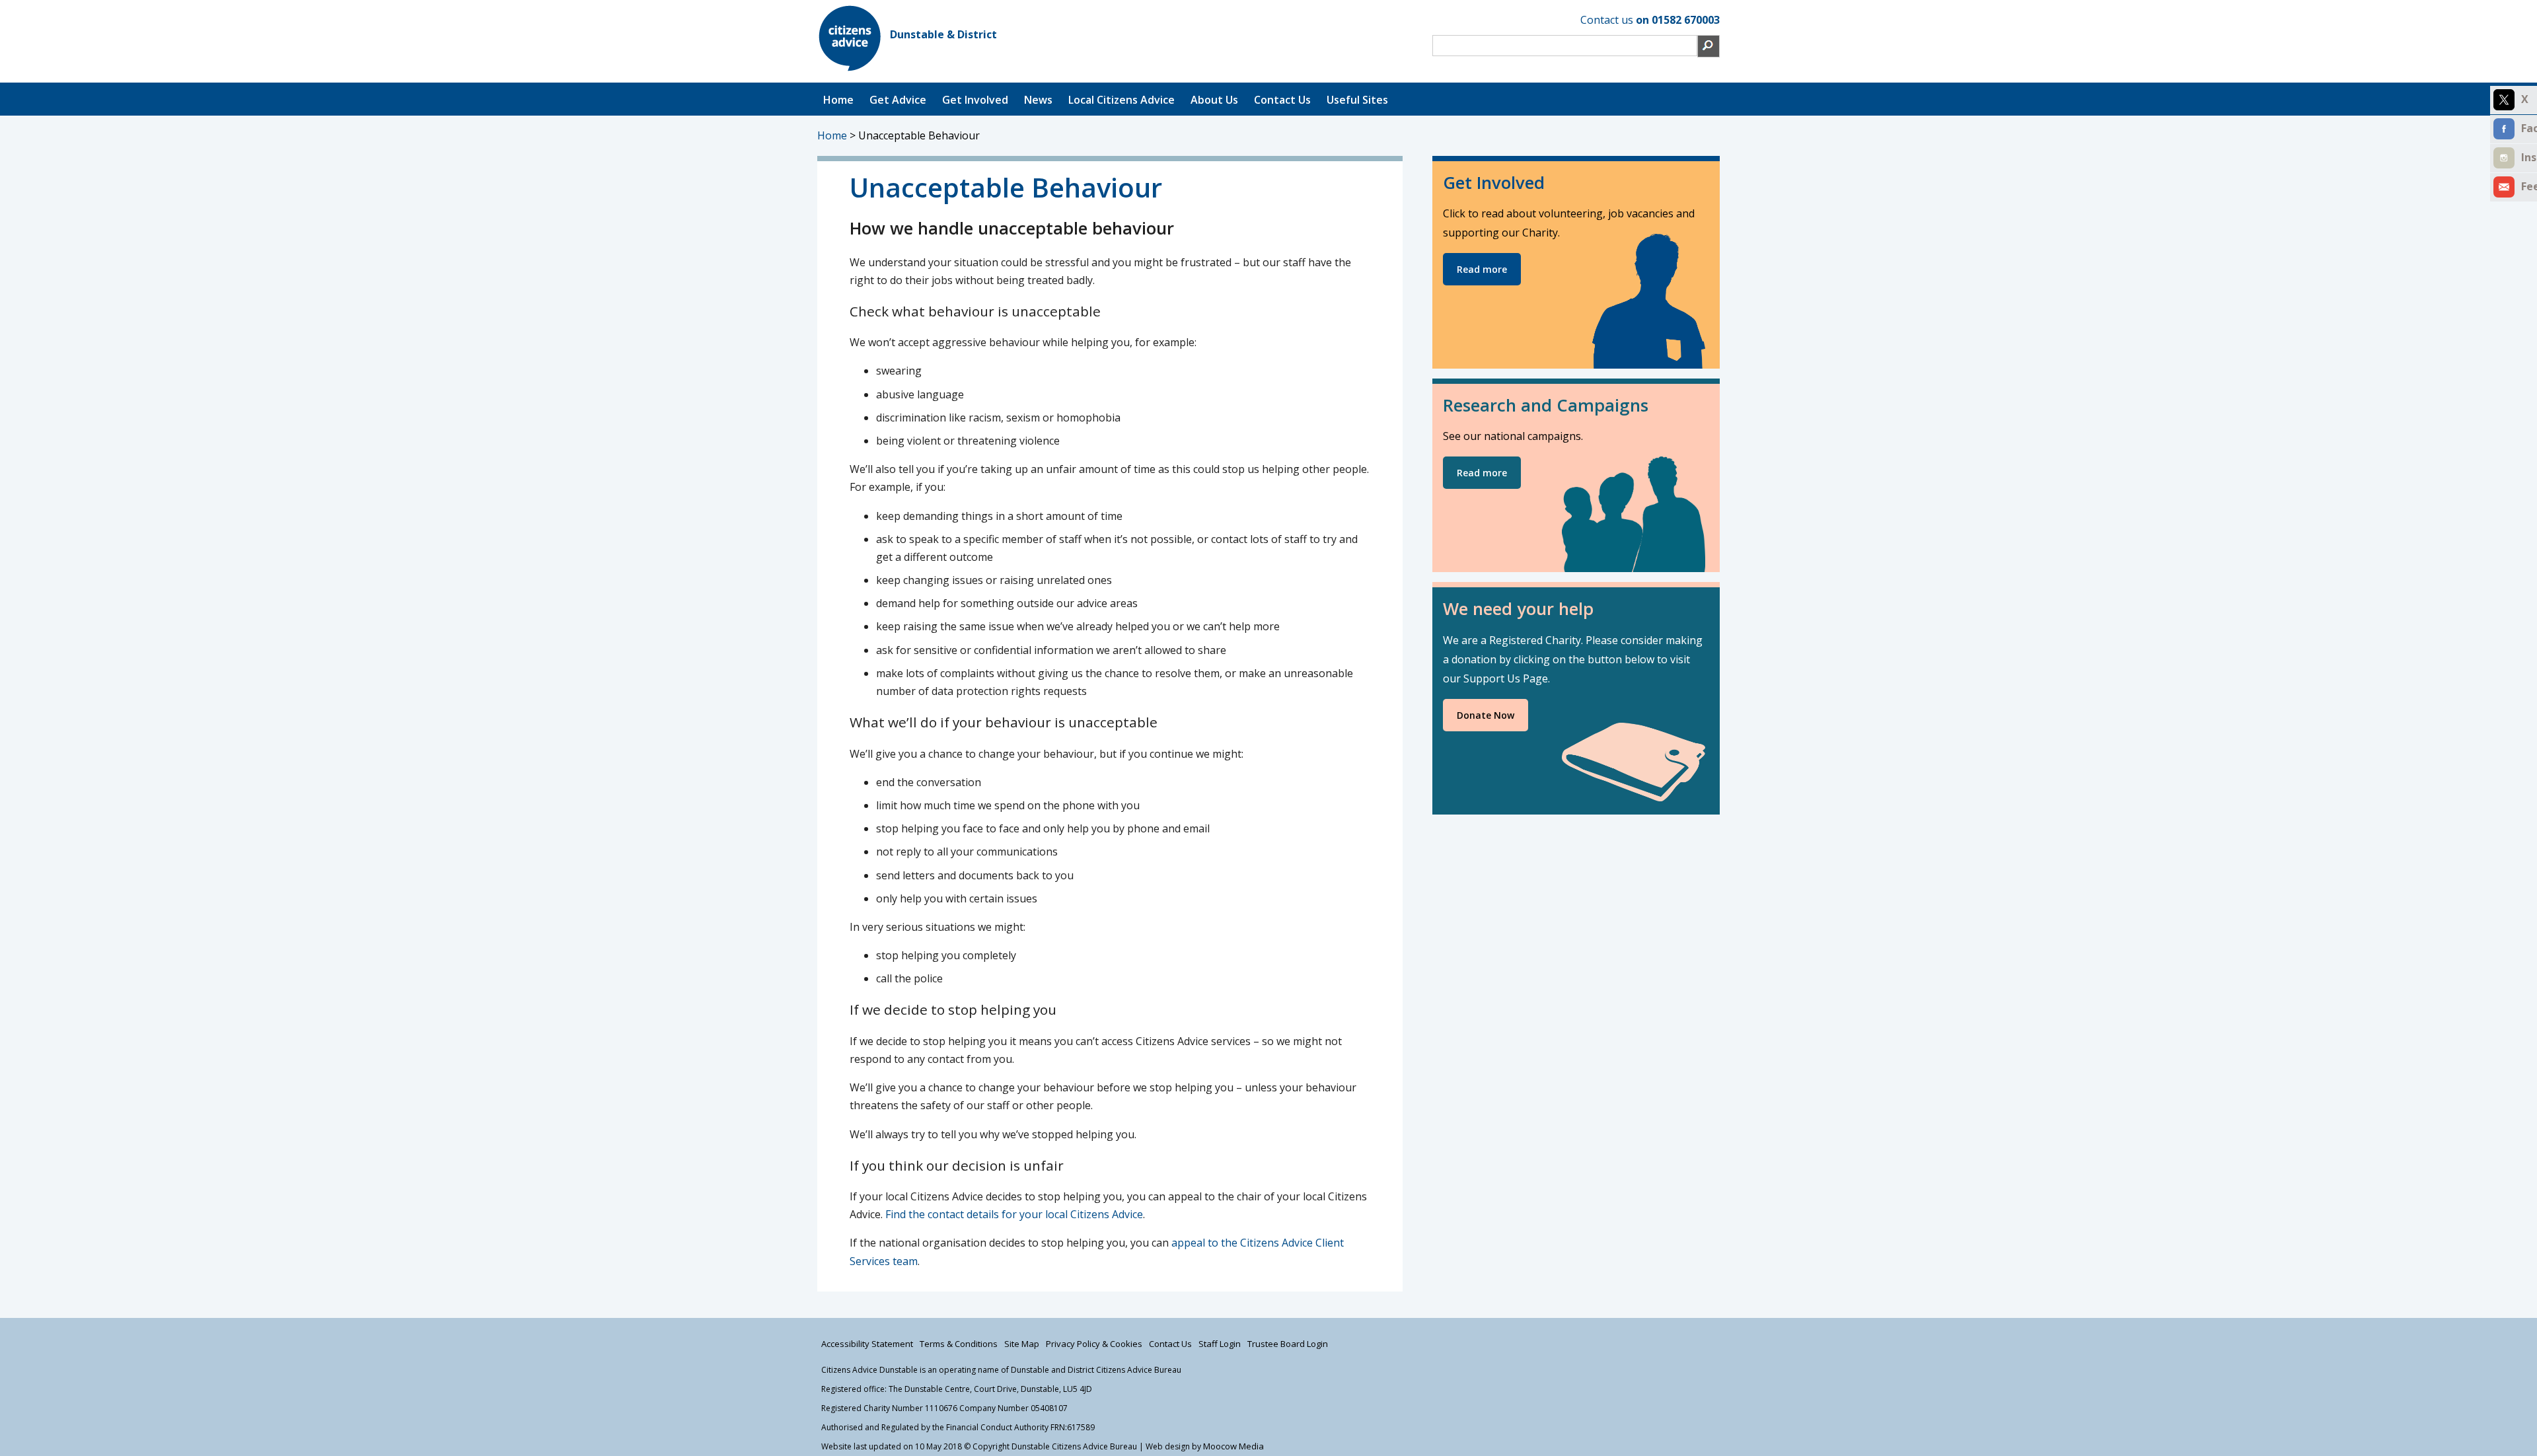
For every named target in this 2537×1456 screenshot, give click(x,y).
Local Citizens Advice (1121, 100)
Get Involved (975, 100)
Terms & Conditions (959, 1344)
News (1038, 100)
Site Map (1022, 1344)
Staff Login (1220, 1344)
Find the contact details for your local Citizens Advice (1014, 1214)
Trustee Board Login (1288, 1344)
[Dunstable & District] (850, 67)
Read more (1482, 269)
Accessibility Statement (867, 1344)
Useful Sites (1357, 100)
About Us (1214, 100)
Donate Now (1486, 715)
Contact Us (1282, 100)
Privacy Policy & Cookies (1094, 1344)
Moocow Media (1233, 1446)
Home (838, 100)
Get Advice (898, 100)
